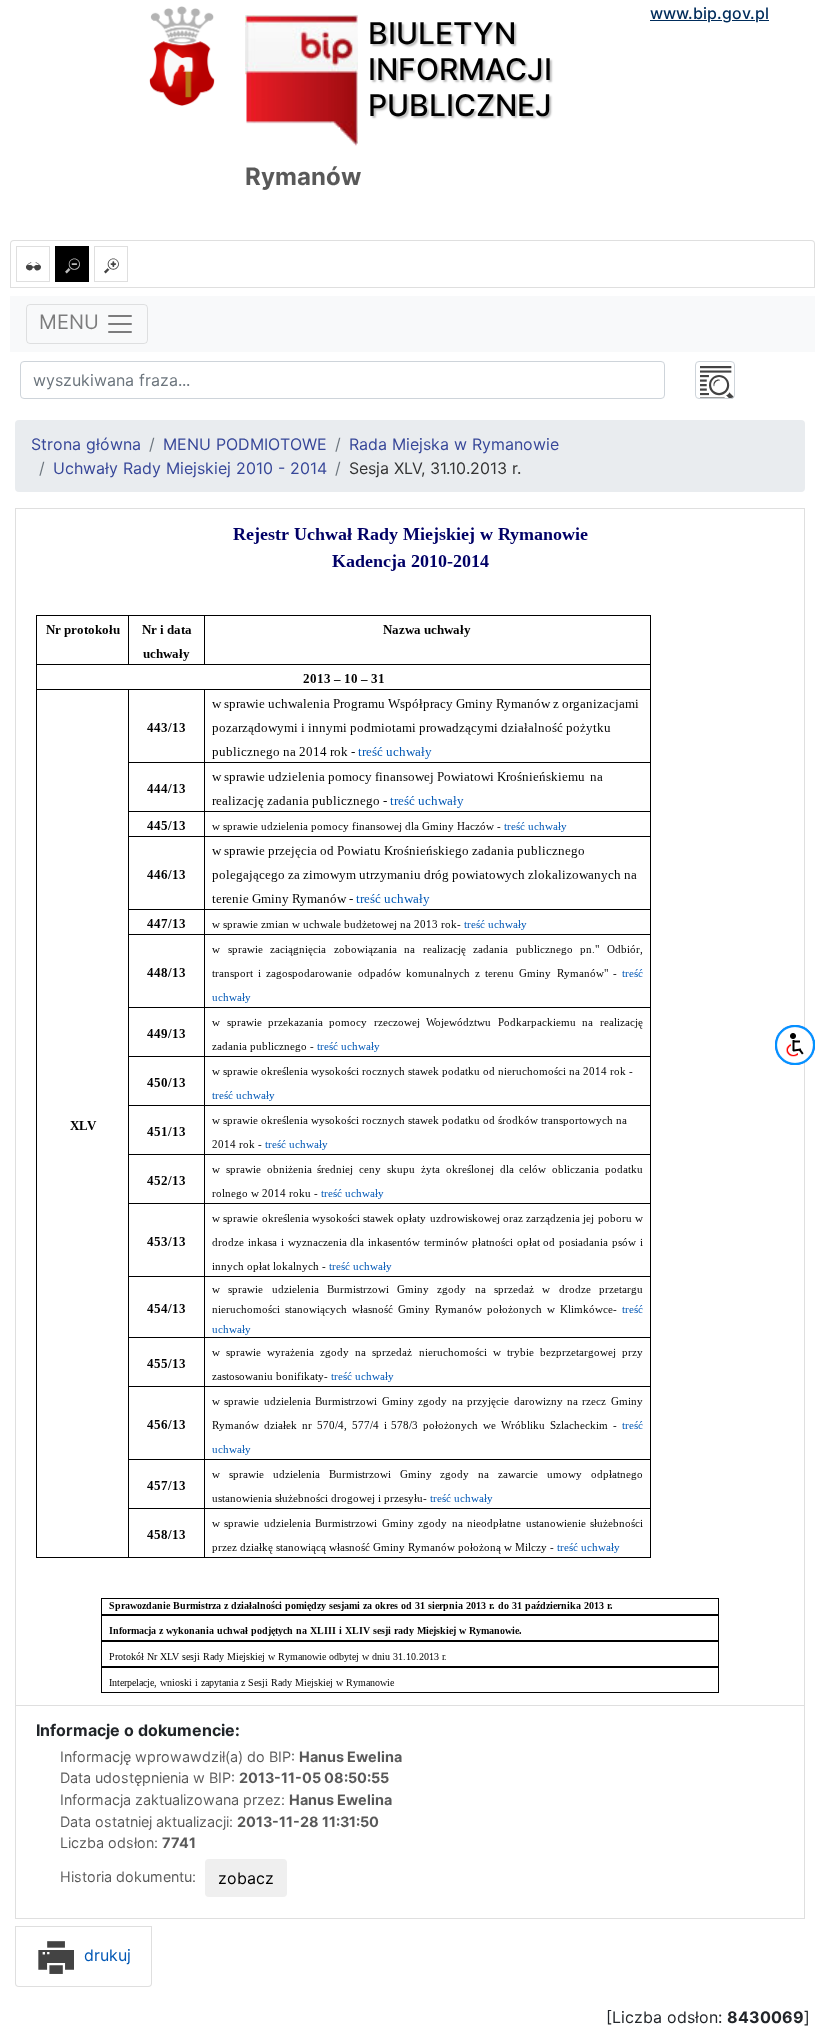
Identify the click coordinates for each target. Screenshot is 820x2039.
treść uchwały (395, 751)
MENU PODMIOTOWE (245, 444)
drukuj (105, 1955)
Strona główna (86, 444)
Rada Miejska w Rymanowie (454, 444)
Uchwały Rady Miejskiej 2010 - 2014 (190, 468)
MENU (72, 322)
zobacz (246, 1878)
